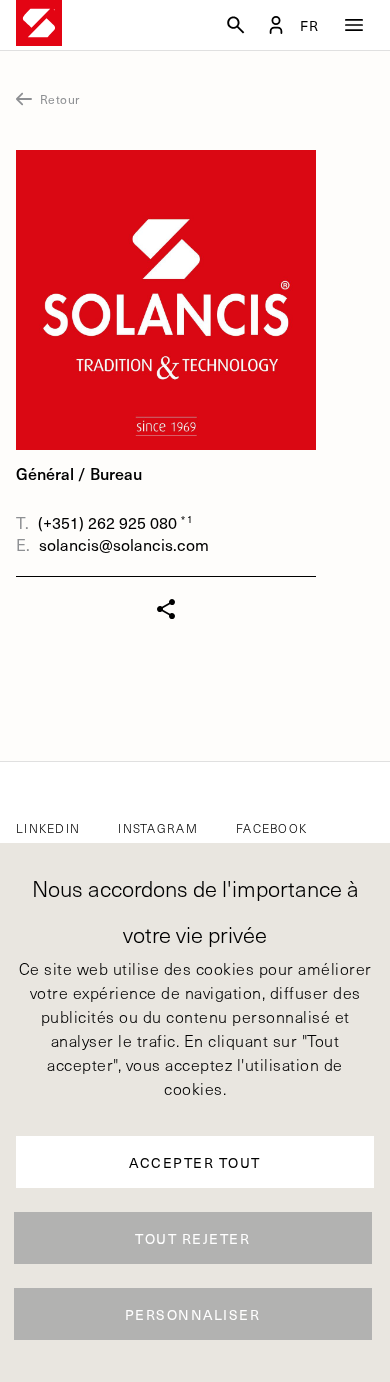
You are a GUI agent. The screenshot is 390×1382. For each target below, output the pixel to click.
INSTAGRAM (158, 828)
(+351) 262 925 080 (109, 522)
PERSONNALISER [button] (193, 1314)
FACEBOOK (271, 828)
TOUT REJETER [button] (192, 1238)
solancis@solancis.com (124, 544)
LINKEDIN (48, 828)
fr (310, 26)
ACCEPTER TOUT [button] (195, 1162)
